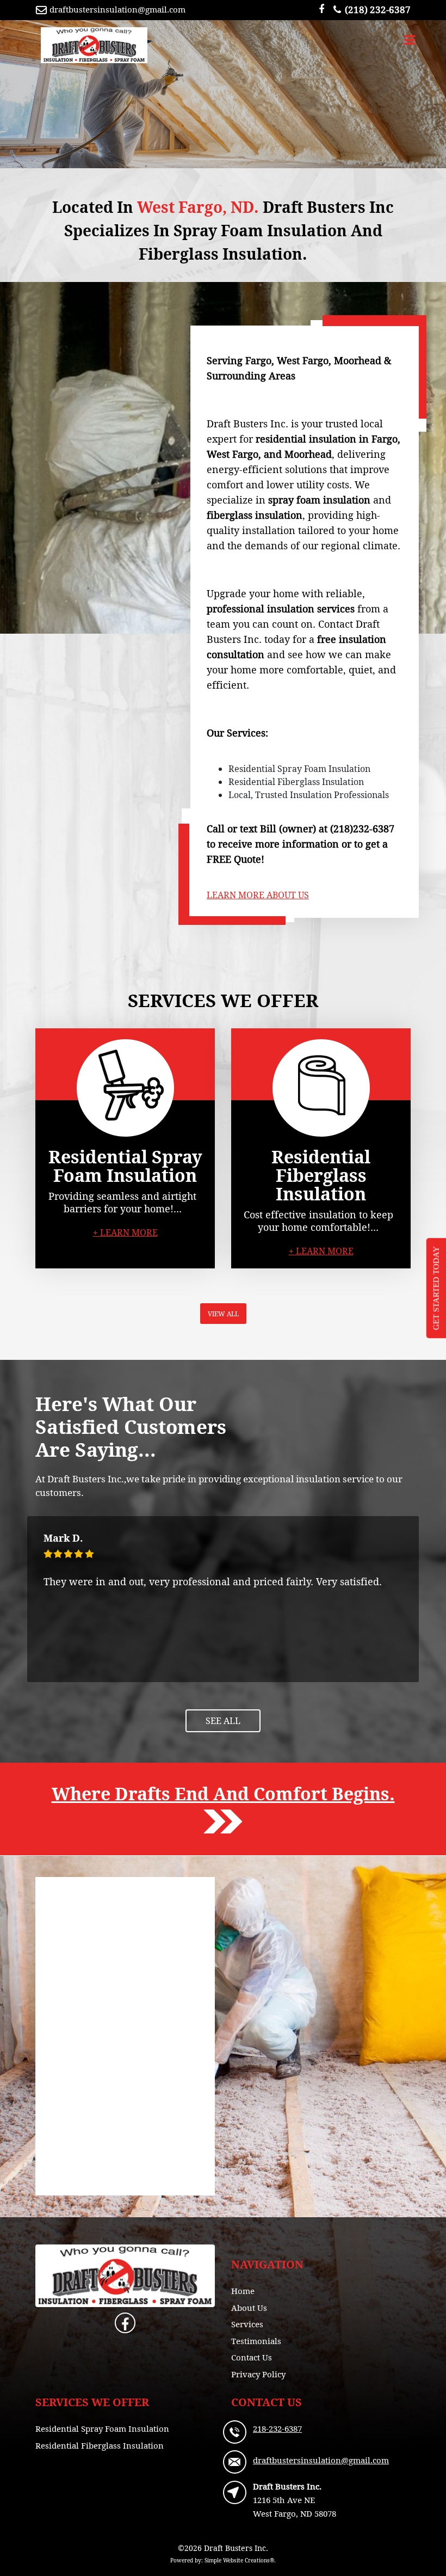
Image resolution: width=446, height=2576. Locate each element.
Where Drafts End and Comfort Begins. (223, 1794)
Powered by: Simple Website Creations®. (223, 2560)
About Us (249, 2308)
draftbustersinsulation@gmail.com (117, 9)
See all (223, 1721)
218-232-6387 (277, 2428)
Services (247, 2324)
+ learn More (125, 1232)
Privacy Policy (258, 2374)
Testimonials (256, 2341)
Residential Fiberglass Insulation (100, 2445)
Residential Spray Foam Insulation (102, 2428)
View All (223, 1314)
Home (243, 2291)
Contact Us (252, 2357)
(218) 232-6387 (378, 10)
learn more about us (258, 895)
